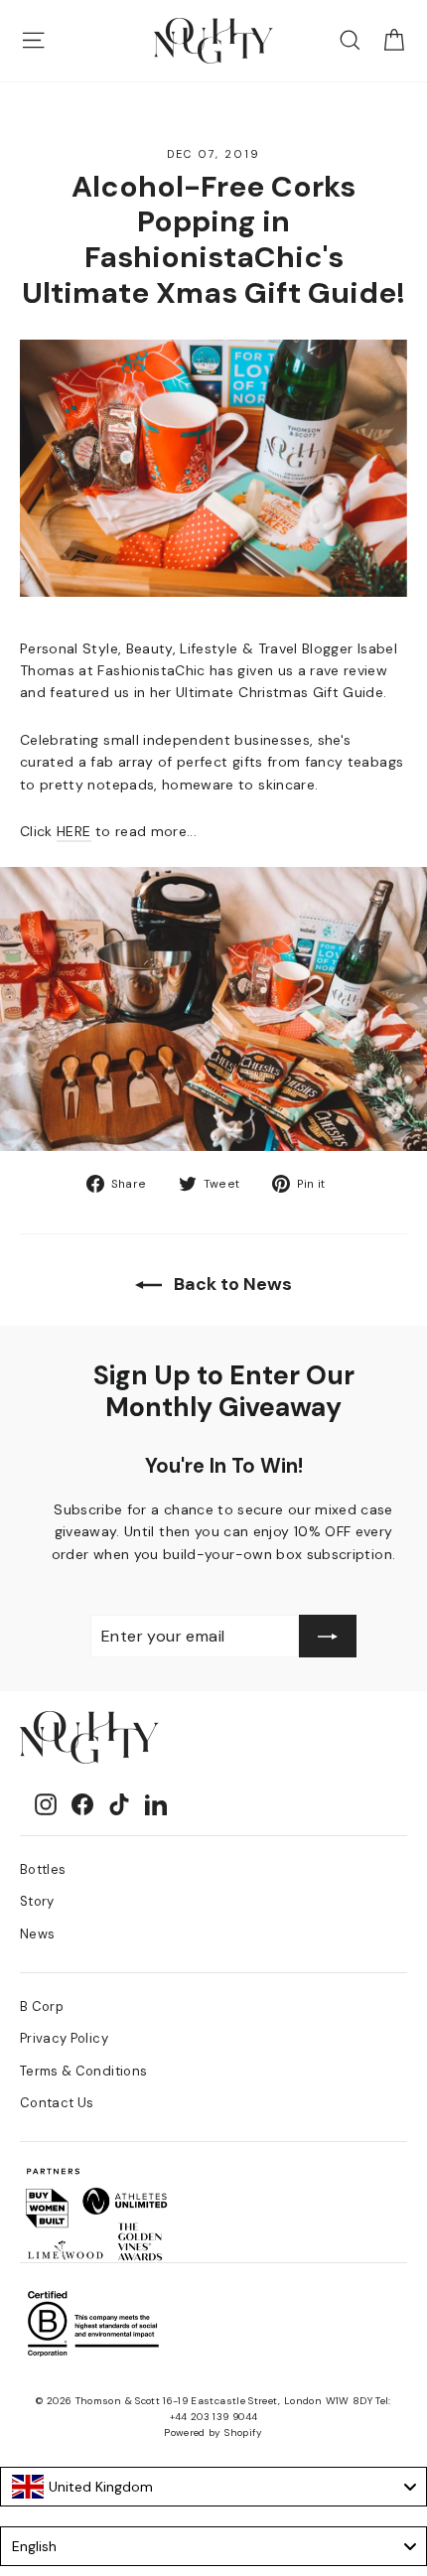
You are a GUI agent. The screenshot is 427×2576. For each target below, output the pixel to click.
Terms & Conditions (83, 2071)
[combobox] (213, 2487)
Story (37, 1901)
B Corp (42, 2006)
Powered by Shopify (213, 2433)
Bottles (43, 1869)
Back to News (231, 1284)
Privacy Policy (64, 2038)
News (37, 1934)
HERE (73, 831)
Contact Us (57, 2103)
